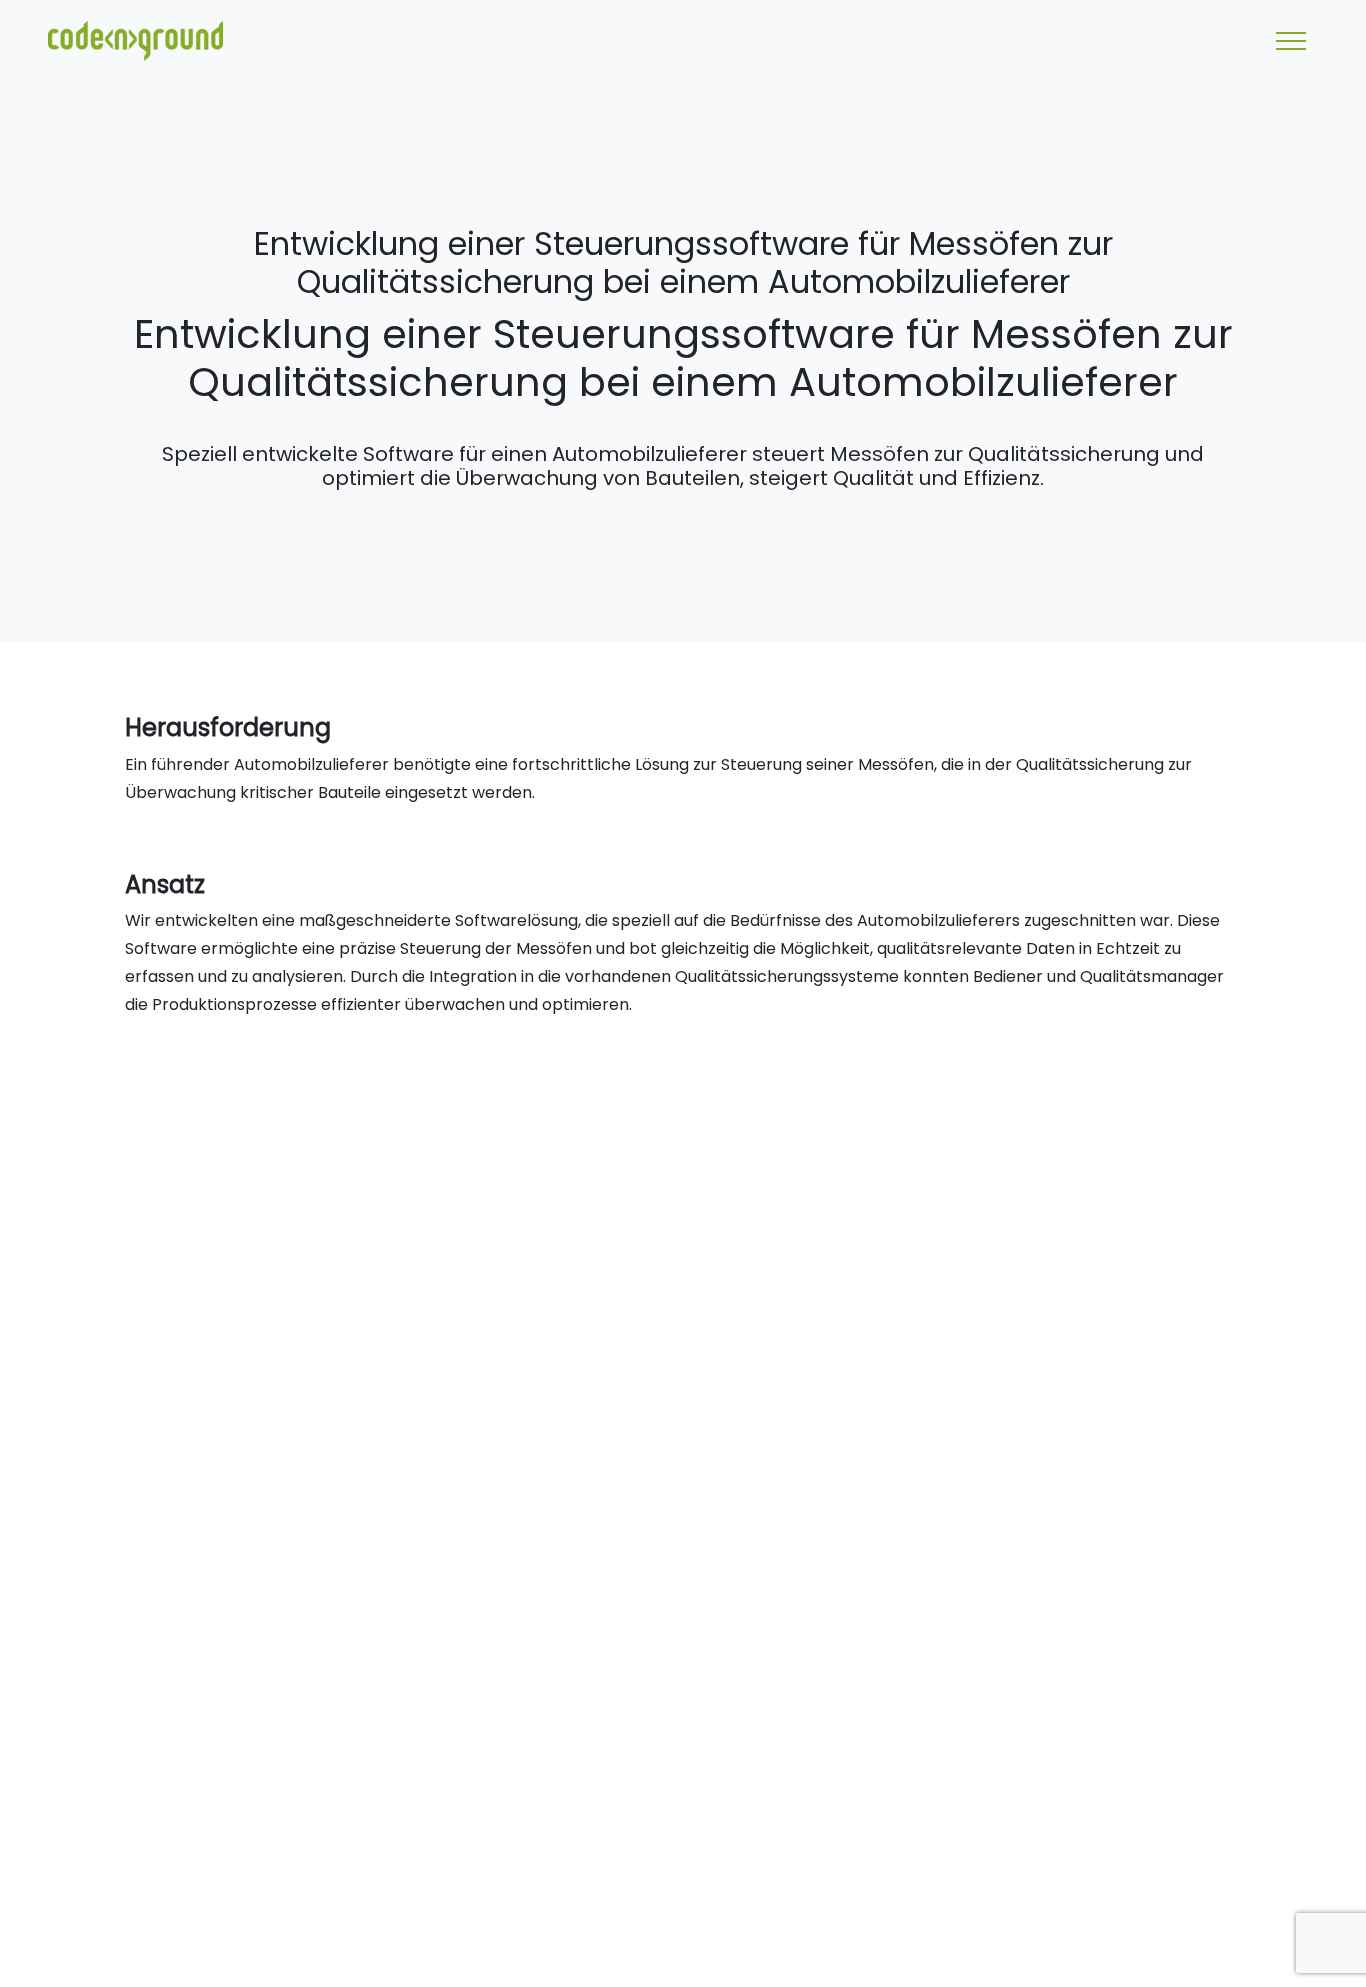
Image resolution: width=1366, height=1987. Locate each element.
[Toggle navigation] (1291, 41)
